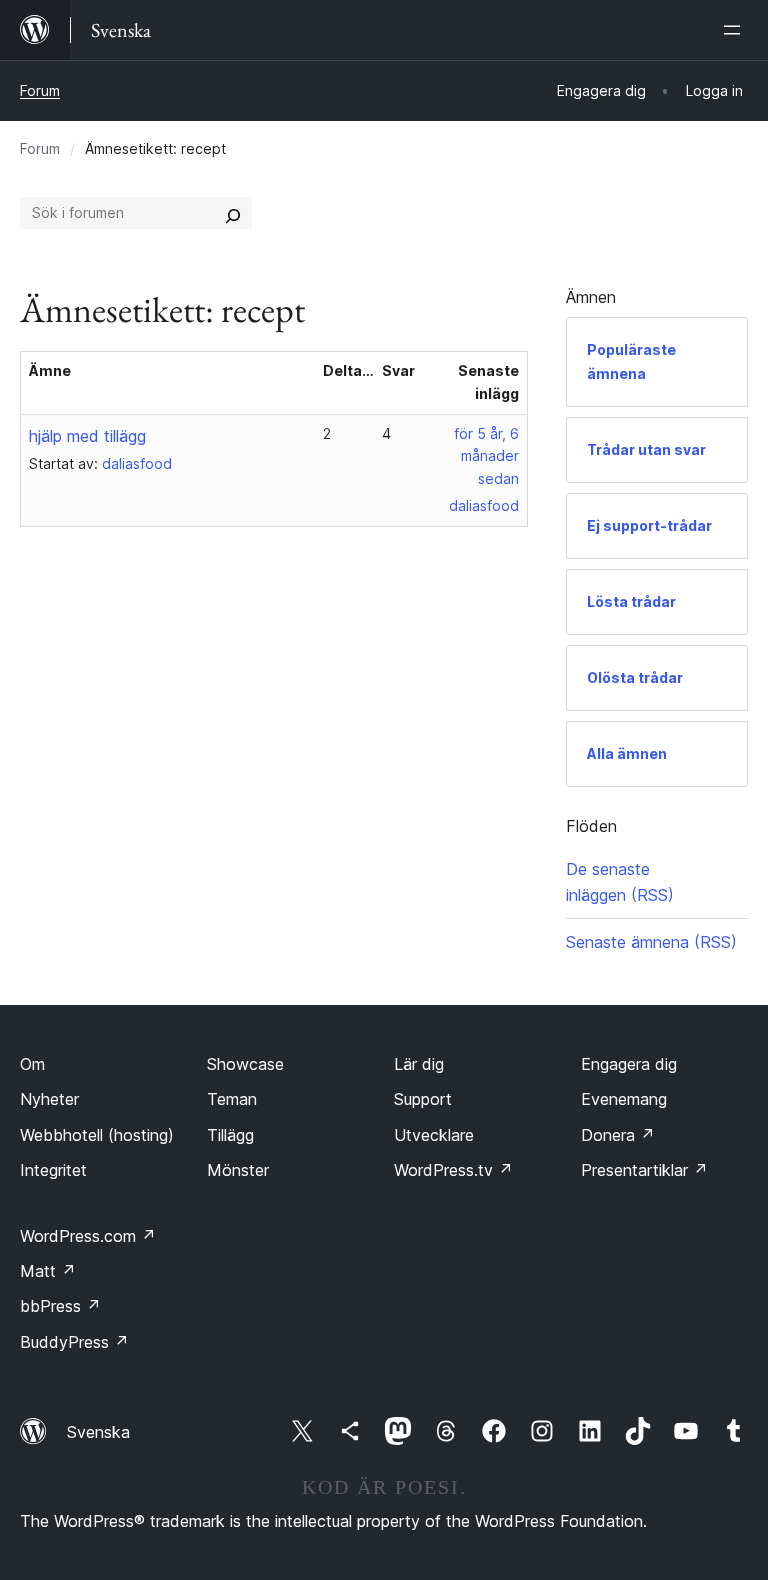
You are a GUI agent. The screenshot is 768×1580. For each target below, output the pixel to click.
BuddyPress (74, 1342)
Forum (40, 90)
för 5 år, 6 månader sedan (486, 456)
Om (32, 1064)
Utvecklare (434, 1135)
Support (423, 1099)
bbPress (60, 1306)
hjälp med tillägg (87, 436)
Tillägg (230, 1135)
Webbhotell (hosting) (97, 1135)
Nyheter (49, 1099)
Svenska (98, 1432)
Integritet (53, 1170)
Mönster (238, 1170)
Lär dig (419, 1064)
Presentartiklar (644, 1170)
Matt (48, 1271)
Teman (232, 1099)
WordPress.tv (453, 1170)
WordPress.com (88, 1236)
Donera (618, 1135)
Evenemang (624, 1099)
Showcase (245, 1064)
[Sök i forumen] (233, 213)
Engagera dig (629, 1064)
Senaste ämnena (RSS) (651, 942)
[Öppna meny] (736, 30)
